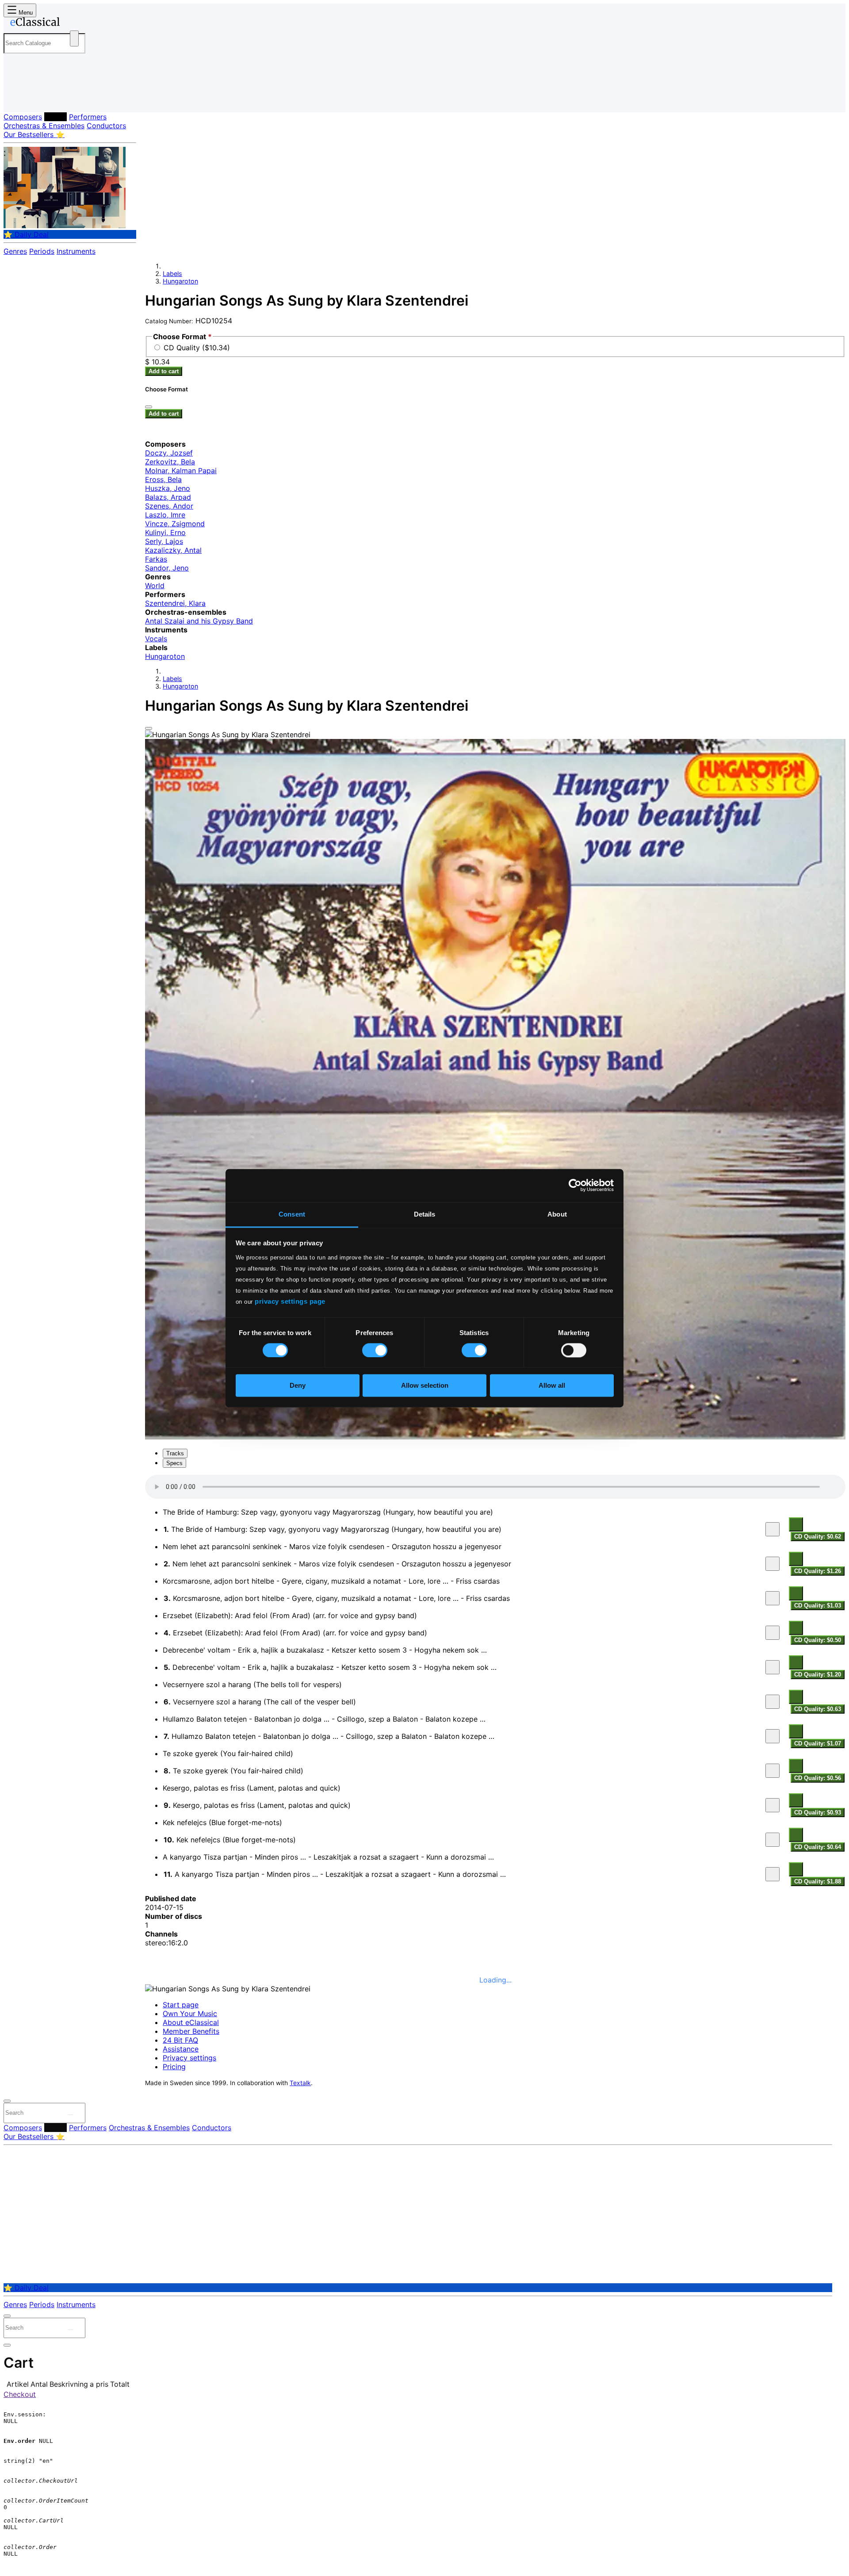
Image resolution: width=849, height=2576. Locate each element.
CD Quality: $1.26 (818, 1571)
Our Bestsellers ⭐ (34, 134)
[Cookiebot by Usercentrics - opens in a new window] (575, 1185)
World (155, 586)
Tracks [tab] (175, 1453)
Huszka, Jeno (168, 488)
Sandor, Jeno (167, 568)
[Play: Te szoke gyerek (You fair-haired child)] (773, 1771)
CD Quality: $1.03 (818, 1606)
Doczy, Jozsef (169, 453)
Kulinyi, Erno (165, 532)
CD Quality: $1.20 (818, 1675)
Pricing (174, 2067)
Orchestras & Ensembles (44, 126)
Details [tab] (425, 1214)
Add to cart (164, 371)
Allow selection (425, 1386)
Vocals (156, 639)
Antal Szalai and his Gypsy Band (199, 621)
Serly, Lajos (164, 541)
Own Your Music (190, 2013)
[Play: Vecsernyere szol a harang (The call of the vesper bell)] (773, 1702)
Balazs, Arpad (168, 497)
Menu (25, 13)
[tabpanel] (495, 1681)
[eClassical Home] (74, 23)
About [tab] (557, 1214)
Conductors (106, 126)
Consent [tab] (292, 1214)
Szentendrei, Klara (175, 603)
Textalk (300, 2083)
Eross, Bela (163, 479)
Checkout (20, 2394)
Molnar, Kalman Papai (181, 471)
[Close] (149, 728)
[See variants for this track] (796, 1524)
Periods (42, 251)
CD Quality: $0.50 (818, 1640)
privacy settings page (290, 1301)
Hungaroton (180, 281)
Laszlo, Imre (165, 515)
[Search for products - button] (74, 38)
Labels (55, 117)
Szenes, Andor (169, 506)
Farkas (156, 559)
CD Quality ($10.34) (197, 348)
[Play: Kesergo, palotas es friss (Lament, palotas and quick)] (773, 1805)
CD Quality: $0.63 (818, 1709)
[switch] (375, 1350)
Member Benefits (191, 2031)
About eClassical (191, 2022)
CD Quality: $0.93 (818, 1812)
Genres (15, 251)
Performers (88, 117)
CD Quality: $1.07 (818, 1743)
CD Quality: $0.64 (818, 1847)
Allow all (552, 1386)
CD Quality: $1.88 (818, 1881)
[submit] (70, 2115)
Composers (23, 117)
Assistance (181, 2049)
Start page (181, 2005)
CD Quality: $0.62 (818, 1537)
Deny (298, 1386)
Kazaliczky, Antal (173, 550)
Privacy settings (189, 2058)
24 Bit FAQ (180, 2040)
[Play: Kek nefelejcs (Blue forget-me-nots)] (773, 1840)
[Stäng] (149, 407)
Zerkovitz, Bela (170, 462)
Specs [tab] (174, 1463)
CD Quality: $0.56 (818, 1778)
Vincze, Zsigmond (175, 524)
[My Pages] (19, 98)
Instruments (76, 251)
